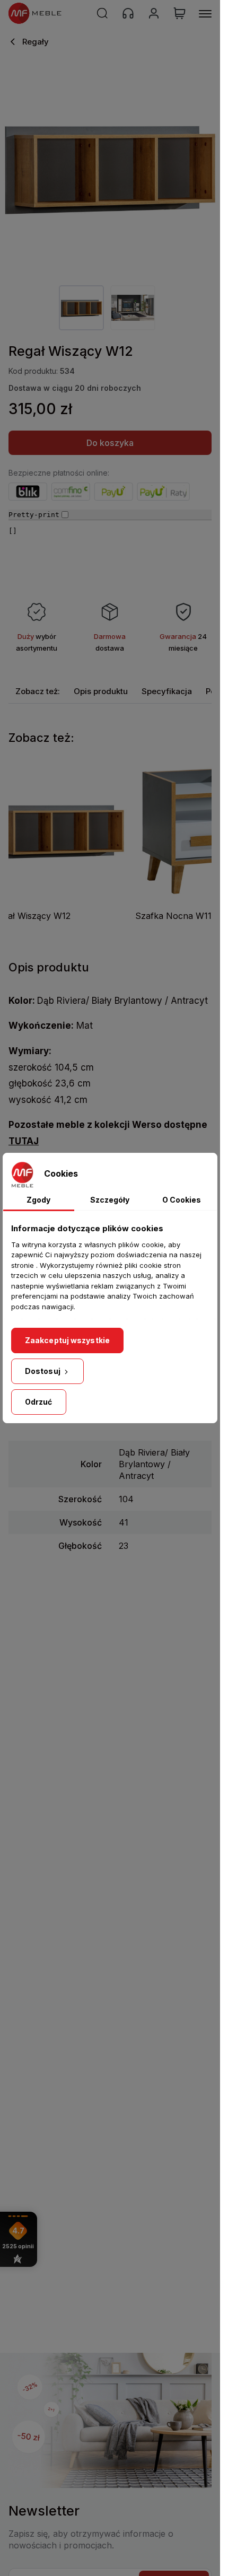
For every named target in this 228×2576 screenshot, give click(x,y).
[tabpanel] (81, 308)
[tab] (38, 691)
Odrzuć (39, 1402)
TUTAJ (24, 1141)
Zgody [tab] (38, 1200)
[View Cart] (179, 13)
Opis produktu (101, 691)
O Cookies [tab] (182, 1200)
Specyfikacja (167, 691)
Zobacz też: (38, 691)
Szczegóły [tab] (110, 1200)
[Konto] (154, 13)
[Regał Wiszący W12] (110, 167)
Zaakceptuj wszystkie (67, 1340)
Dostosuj (43, 1371)
